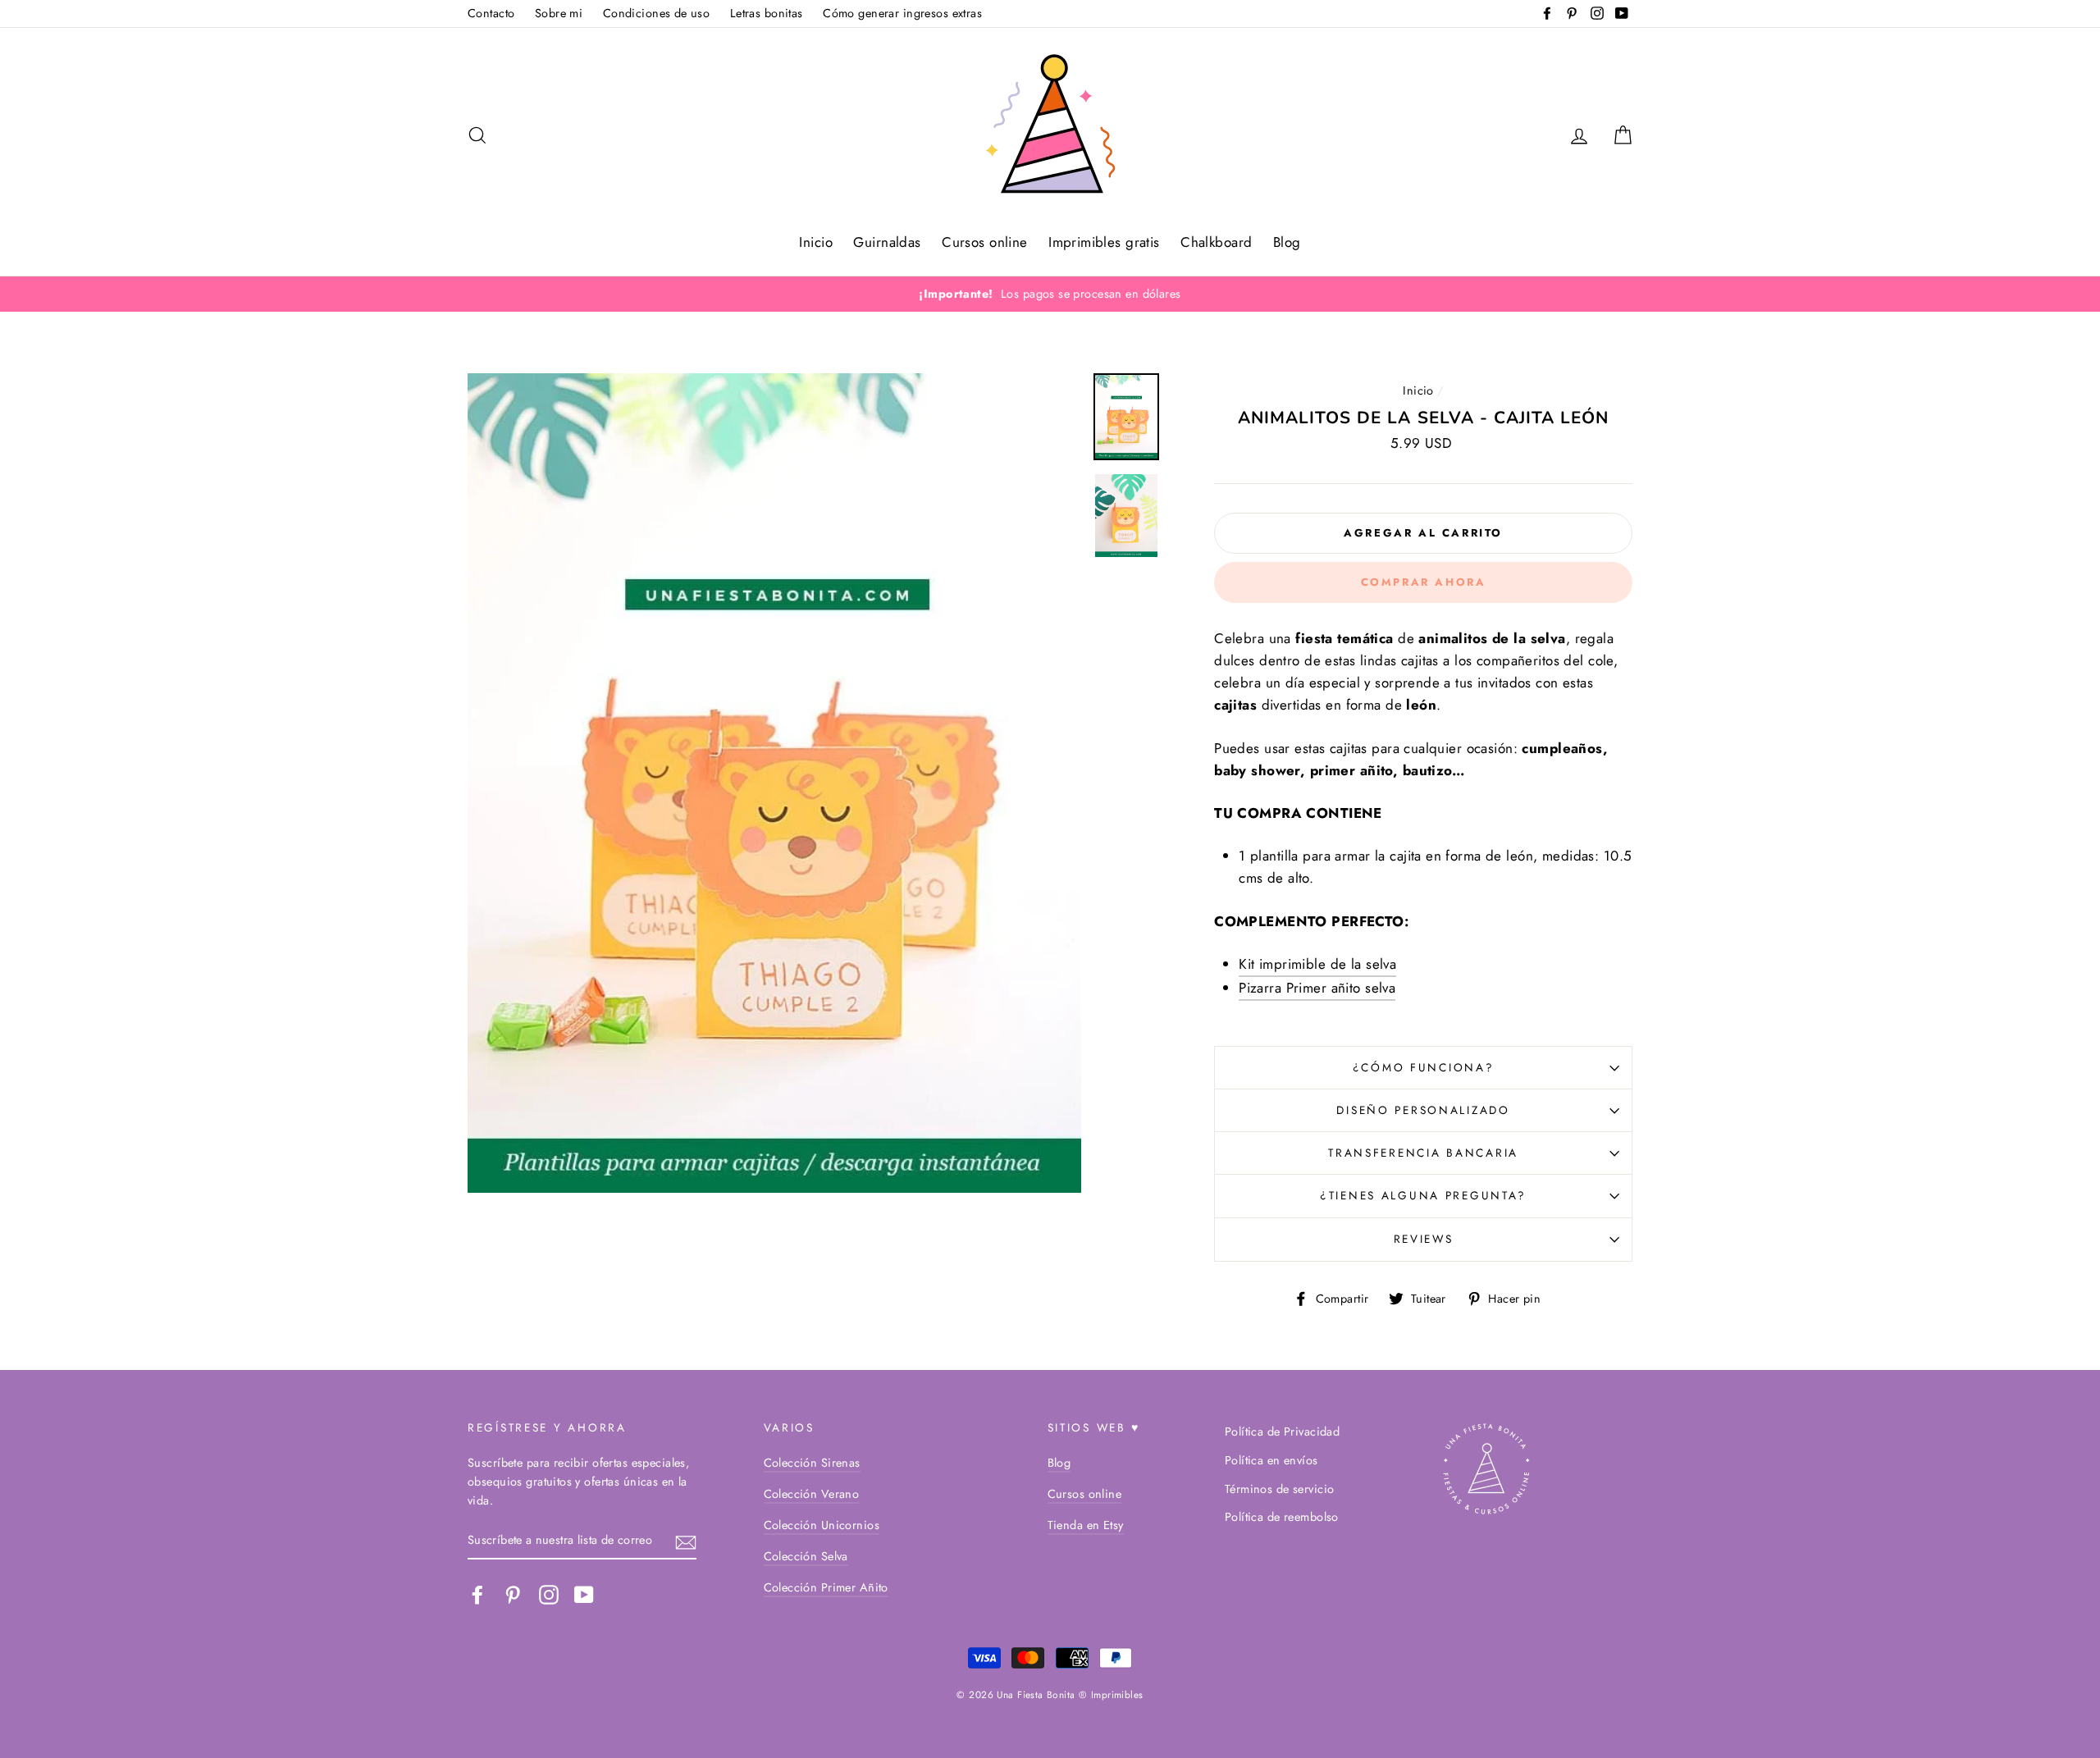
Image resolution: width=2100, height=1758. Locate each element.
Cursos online (985, 242)
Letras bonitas (767, 13)
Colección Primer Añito (826, 1587)
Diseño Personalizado (1423, 1110)
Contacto (491, 13)
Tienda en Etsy (1086, 1525)
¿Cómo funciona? (1424, 1067)
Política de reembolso (1282, 1517)
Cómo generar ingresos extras (902, 13)
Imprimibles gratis (1104, 242)
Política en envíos (1271, 1460)
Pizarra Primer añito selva (1317, 988)
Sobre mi (559, 13)
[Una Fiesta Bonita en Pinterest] (513, 1594)
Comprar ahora (1424, 582)
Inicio (816, 242)
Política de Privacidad (1282, 1432)
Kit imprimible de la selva (1317, 964)
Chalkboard (1216, 242)
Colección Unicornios (822, 1525)
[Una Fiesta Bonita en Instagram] (549, 1594)
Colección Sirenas (812, 1463)
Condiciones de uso (657, 13)
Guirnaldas (887, 242)
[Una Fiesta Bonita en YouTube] (584, 1594)
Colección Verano (812, 1494)
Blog (1287, 242)
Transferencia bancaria (1423, 1153)
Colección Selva (806, 1556)
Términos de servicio (1280, 1489)
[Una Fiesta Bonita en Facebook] (477, 1594)
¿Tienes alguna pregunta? (1423, 1195)
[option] (1050, 294)
